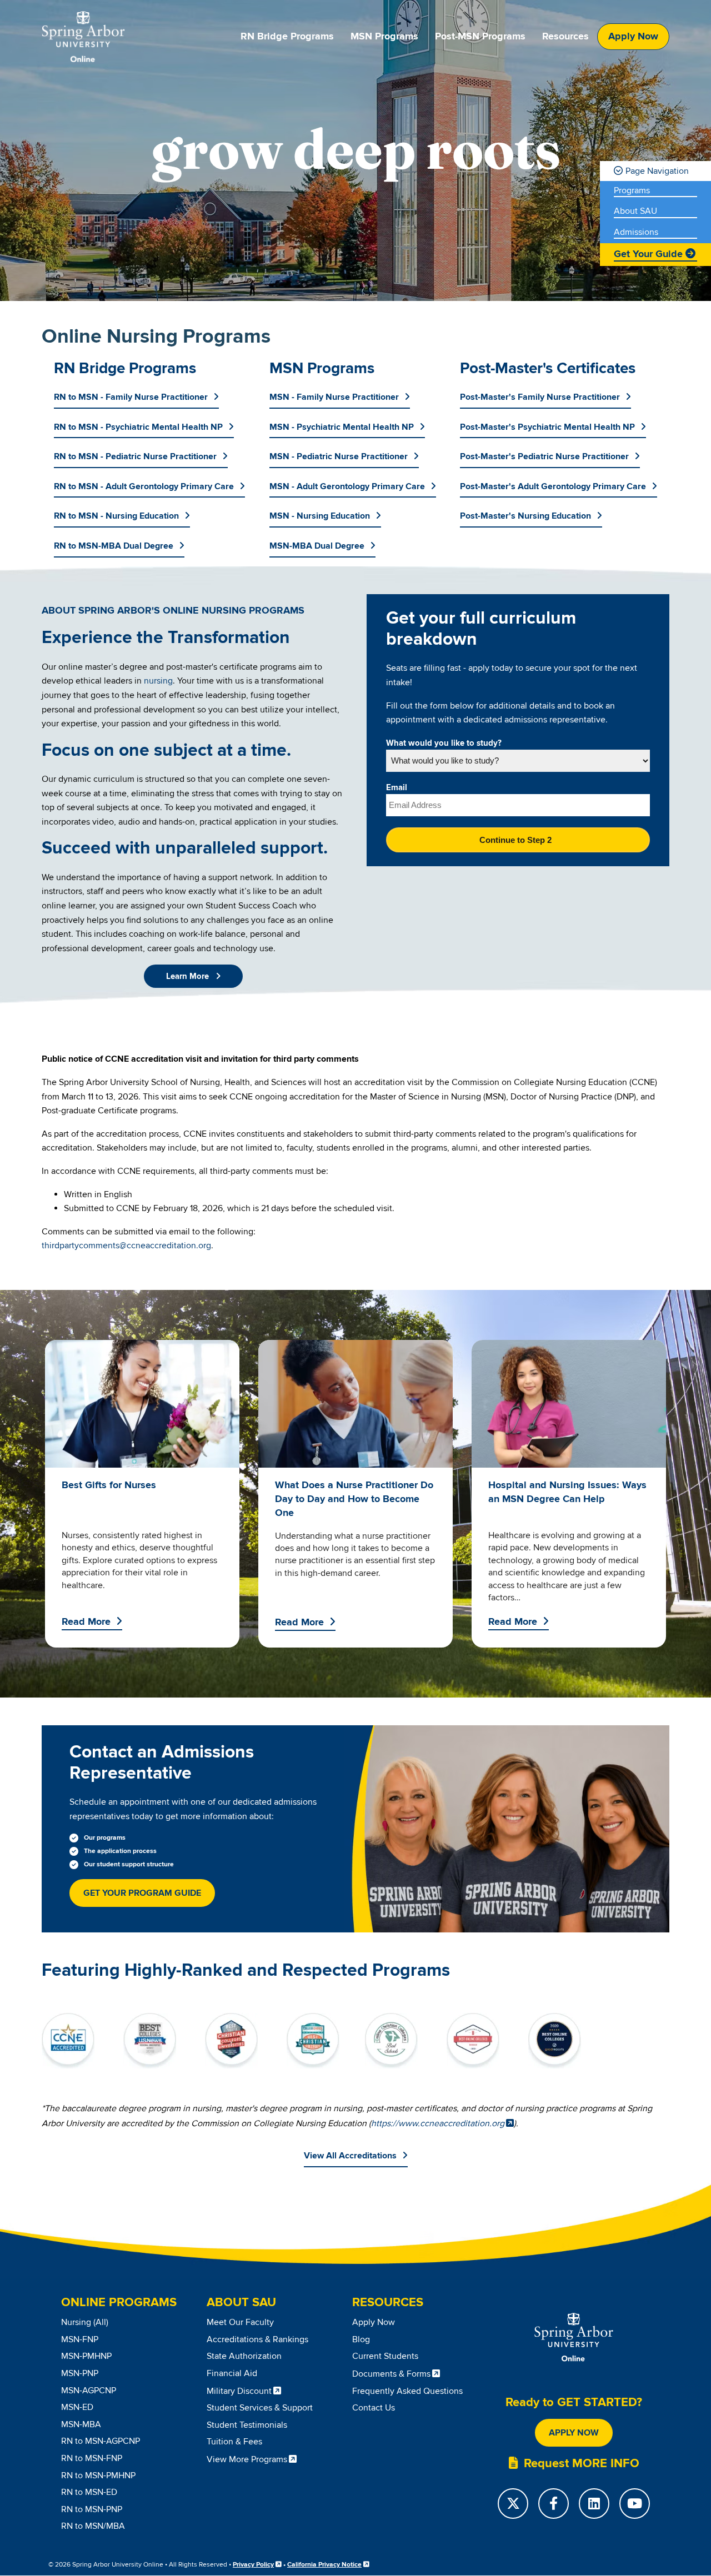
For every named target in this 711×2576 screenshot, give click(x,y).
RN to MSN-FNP (92, 2458)
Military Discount (239, 2391)
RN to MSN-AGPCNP (101, 2441)
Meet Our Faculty (240, 2322)
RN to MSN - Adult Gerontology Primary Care (144, 486)
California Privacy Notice (324, 2565)
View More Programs (247, 2459)
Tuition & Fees (234, 2442)
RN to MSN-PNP (92, 2509)
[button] (193, 976)
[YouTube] (635, 2504)
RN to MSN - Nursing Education (116, 516)
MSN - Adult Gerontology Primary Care (347, 486)
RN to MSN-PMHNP (98, 2475)
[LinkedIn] (594, 2504)
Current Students (385, 2356)
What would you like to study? (444, 744)
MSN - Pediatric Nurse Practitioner (339, 456)
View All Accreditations (350, 2156)
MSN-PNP (80, 2373)
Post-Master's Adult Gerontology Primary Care (553, 486)
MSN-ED (77, 2407)
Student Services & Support (260, 2408)
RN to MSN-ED (89, 2492)
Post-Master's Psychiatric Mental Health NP (547, 427)
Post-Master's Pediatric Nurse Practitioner (544, 456)
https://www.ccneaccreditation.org (438, 2123)
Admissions (636, 232)
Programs (632, 191)
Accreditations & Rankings (257, 2339)
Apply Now (633, 37)
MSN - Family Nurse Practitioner (334, 397)
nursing (158, 681)
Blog (361, 2339)
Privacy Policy (253, 2565)
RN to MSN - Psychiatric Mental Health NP (138, 427)
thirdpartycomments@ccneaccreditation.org (126, 1246)
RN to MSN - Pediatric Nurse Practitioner (135, 456)
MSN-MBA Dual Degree (317, 546)
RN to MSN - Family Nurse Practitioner (131, 397)
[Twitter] (513, 2504)
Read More (86, 1622)
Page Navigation (657, 171)
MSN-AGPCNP (89, 2391)
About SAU (635, 211)
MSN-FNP (80, 2339)
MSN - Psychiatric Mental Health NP (342, 427)
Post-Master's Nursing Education (525, 516)
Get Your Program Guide (142, 1893)
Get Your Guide (648, 254)
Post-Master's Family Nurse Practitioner (540, 397)
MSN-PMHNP (86, 2356)
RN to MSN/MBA (93, 2526)
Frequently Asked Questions (407, 2391)
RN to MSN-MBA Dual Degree (114, 546)
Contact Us (374, 2408)
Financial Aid (232, 2373)
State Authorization (244, 2356)
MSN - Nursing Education (320, 516)
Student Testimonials (247, 2425)
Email (397, 788)
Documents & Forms (391, 2374)
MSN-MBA (81, 2424)
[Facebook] (554, 2504)
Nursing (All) (85, 2322)
